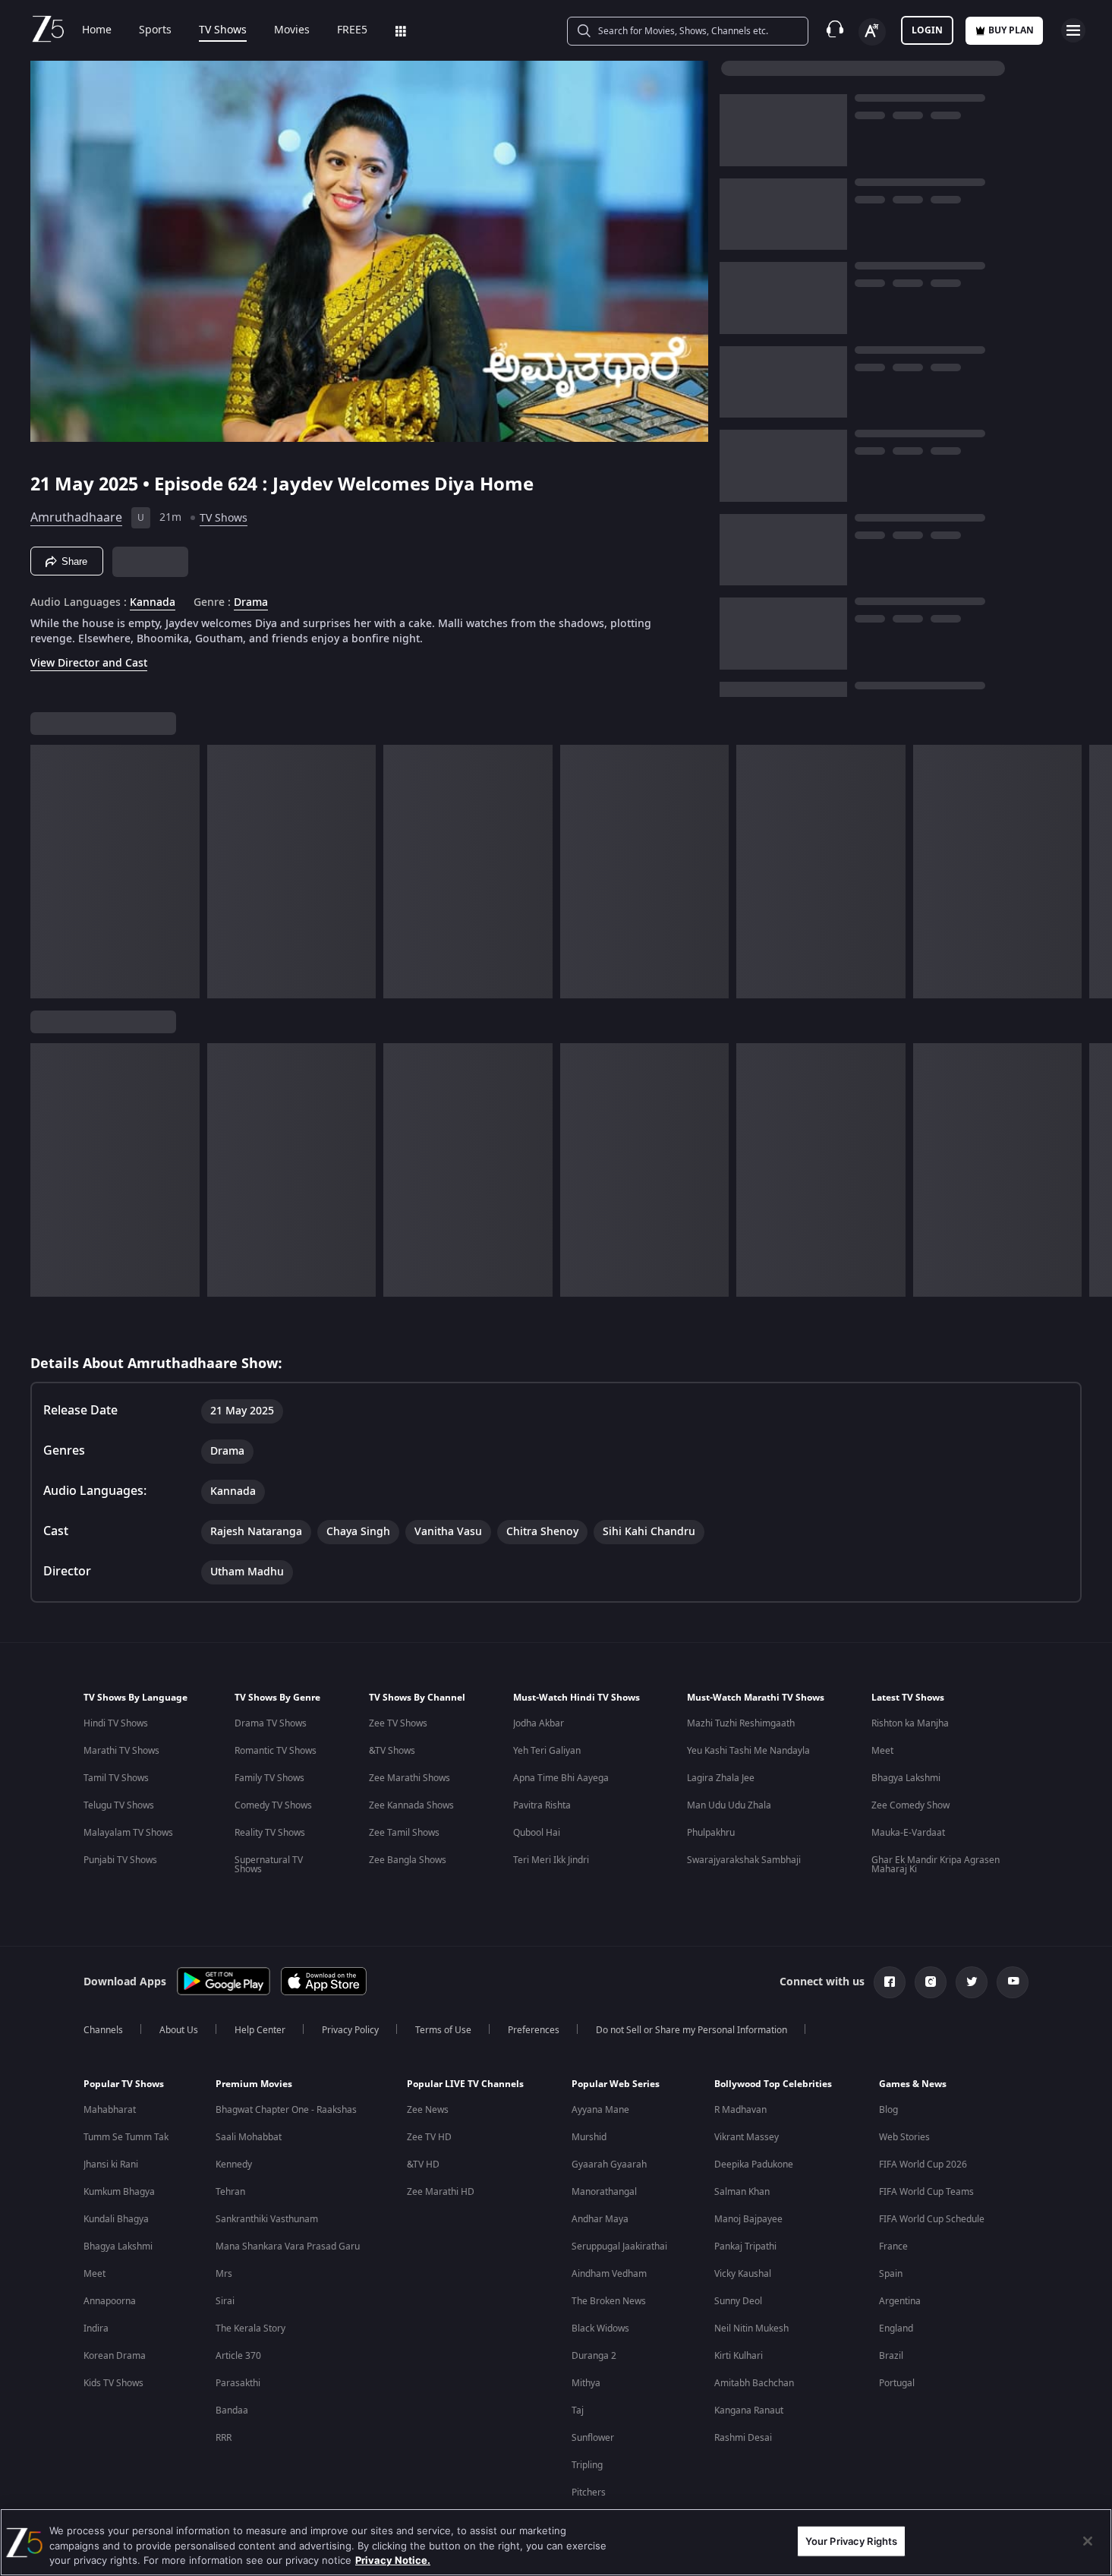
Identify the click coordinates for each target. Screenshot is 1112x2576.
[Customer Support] (835, 30)
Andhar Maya (600, 2219)
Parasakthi (238, 2383)
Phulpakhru (711, 1833)
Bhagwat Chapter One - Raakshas (286, 2110)
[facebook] (890, 1982)
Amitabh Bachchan (754, 2383)
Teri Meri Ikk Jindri (551, 1860)
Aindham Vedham (609, 2274)
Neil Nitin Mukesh (751, 2328)
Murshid (589, 2137)
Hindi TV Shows (116, 1723)
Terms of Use (443, 2030)
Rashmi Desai (743, 2438)
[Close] (1088, 2541)
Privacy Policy (350, 2030)
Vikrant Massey (747, 2137)
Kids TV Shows (113, 2383)
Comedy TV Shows (273, 1805)
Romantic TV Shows (276, 1751)
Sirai (225, 2301)
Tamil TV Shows (116, 1778)
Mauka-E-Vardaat (908, 1833)
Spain (891, 2274)
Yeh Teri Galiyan (547, 1751)
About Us (179, 2030)
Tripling (587, 2465)
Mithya (586, 2383)
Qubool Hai (537, 1833)
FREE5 (352, 30)
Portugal (897, 2383)
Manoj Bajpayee (748, 2219)
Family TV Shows (269, 1778)
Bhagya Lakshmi (906, 1778)
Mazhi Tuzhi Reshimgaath (741, 1723)
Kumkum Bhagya (119, 2192)
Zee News (428, 2110)
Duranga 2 (594, 2356)
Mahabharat (110, 2110)
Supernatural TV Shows (269, 1865)
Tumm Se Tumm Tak (126, 2137)
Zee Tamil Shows (404, 1833)
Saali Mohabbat (249, 2137)
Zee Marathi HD (441, 2192)
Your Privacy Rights (851, 2540)
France (893, 2247)
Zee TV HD (429, 2137)
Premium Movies (254, 2084)
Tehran (230, 2192)
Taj (578, 2410)
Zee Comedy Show (910, 1805)
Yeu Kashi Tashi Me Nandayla (748, 1751)
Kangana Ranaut (749, 2410)
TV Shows (223, 30)
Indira (96, 2328)
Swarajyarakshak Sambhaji (744, 1860)
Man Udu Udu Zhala (729, 1805)
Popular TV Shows (124, 2084)
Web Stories (904, 2137)
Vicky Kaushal (743, 2274)
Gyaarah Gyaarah (609, 2165)
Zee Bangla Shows (408, 1860)
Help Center (260, 2030)
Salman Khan (742, 2192)
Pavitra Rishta (542, 1805)
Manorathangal (604, 2192)
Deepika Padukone (754, 2165)
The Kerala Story (250, 2328)
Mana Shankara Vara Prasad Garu (288, 2247)
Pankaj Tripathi (745, 2247)
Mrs (224, 2274)
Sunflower (593, 2438)
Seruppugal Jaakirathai (619, 2247)
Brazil (891, 2356)
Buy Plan (1011, 30)
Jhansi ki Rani (111, 2165)
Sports (155, 30)
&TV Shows (392, 1751)
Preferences (534, 2030)
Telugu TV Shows (119, 1805)
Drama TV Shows (271, 1723)
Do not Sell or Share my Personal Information (691, 2030)
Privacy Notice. (393, 2560)
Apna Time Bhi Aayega (561, 1778)
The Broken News (609, 2301)
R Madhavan (740, 2110)
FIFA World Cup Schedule (932, 2219)
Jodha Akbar (539, 1723)
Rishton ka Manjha (910, 1723)
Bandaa (232, 2410)
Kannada (153, 603)
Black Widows (600, 2328)
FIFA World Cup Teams (926, 2192)
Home (97, 30)
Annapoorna (110, 2301)
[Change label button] (872, 32)
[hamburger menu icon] (1073, 30)
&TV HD (423, 2165)
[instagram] (931, 1982)
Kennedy (234, 2165)
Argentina (900, 2301)
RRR (224, 2438)
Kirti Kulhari (739, 2356)
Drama (251, 603)
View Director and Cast (89, 663)
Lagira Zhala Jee (721, 1778)
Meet (882, 1751)
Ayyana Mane (600, 2110)
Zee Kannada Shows (411, 1805)
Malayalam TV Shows (128, 1833)
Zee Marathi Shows (410, 1778)
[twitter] (972, 1982)
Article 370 (238, 2356)
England (896, 2328)
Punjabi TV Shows (120, 1860)
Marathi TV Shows (121, 1751)
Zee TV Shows (398, 1723)
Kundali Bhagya (116, 2219)
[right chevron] (1096, 872)
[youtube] (1013, 1982)
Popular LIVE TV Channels (465, 2084)
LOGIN (927, 30)
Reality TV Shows (270, 1833)
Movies (292, 30)
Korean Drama (115, 2356)
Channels (103, 2030)
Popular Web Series (616, 2084)
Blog (888, 2110)
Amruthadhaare (76, 518)
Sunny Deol (738, 2301)
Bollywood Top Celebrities (773, 2084)
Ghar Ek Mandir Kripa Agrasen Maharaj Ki (936, 1865)
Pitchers (589, 2492)
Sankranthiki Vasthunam (267, 2219)
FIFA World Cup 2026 (923, 2165)
